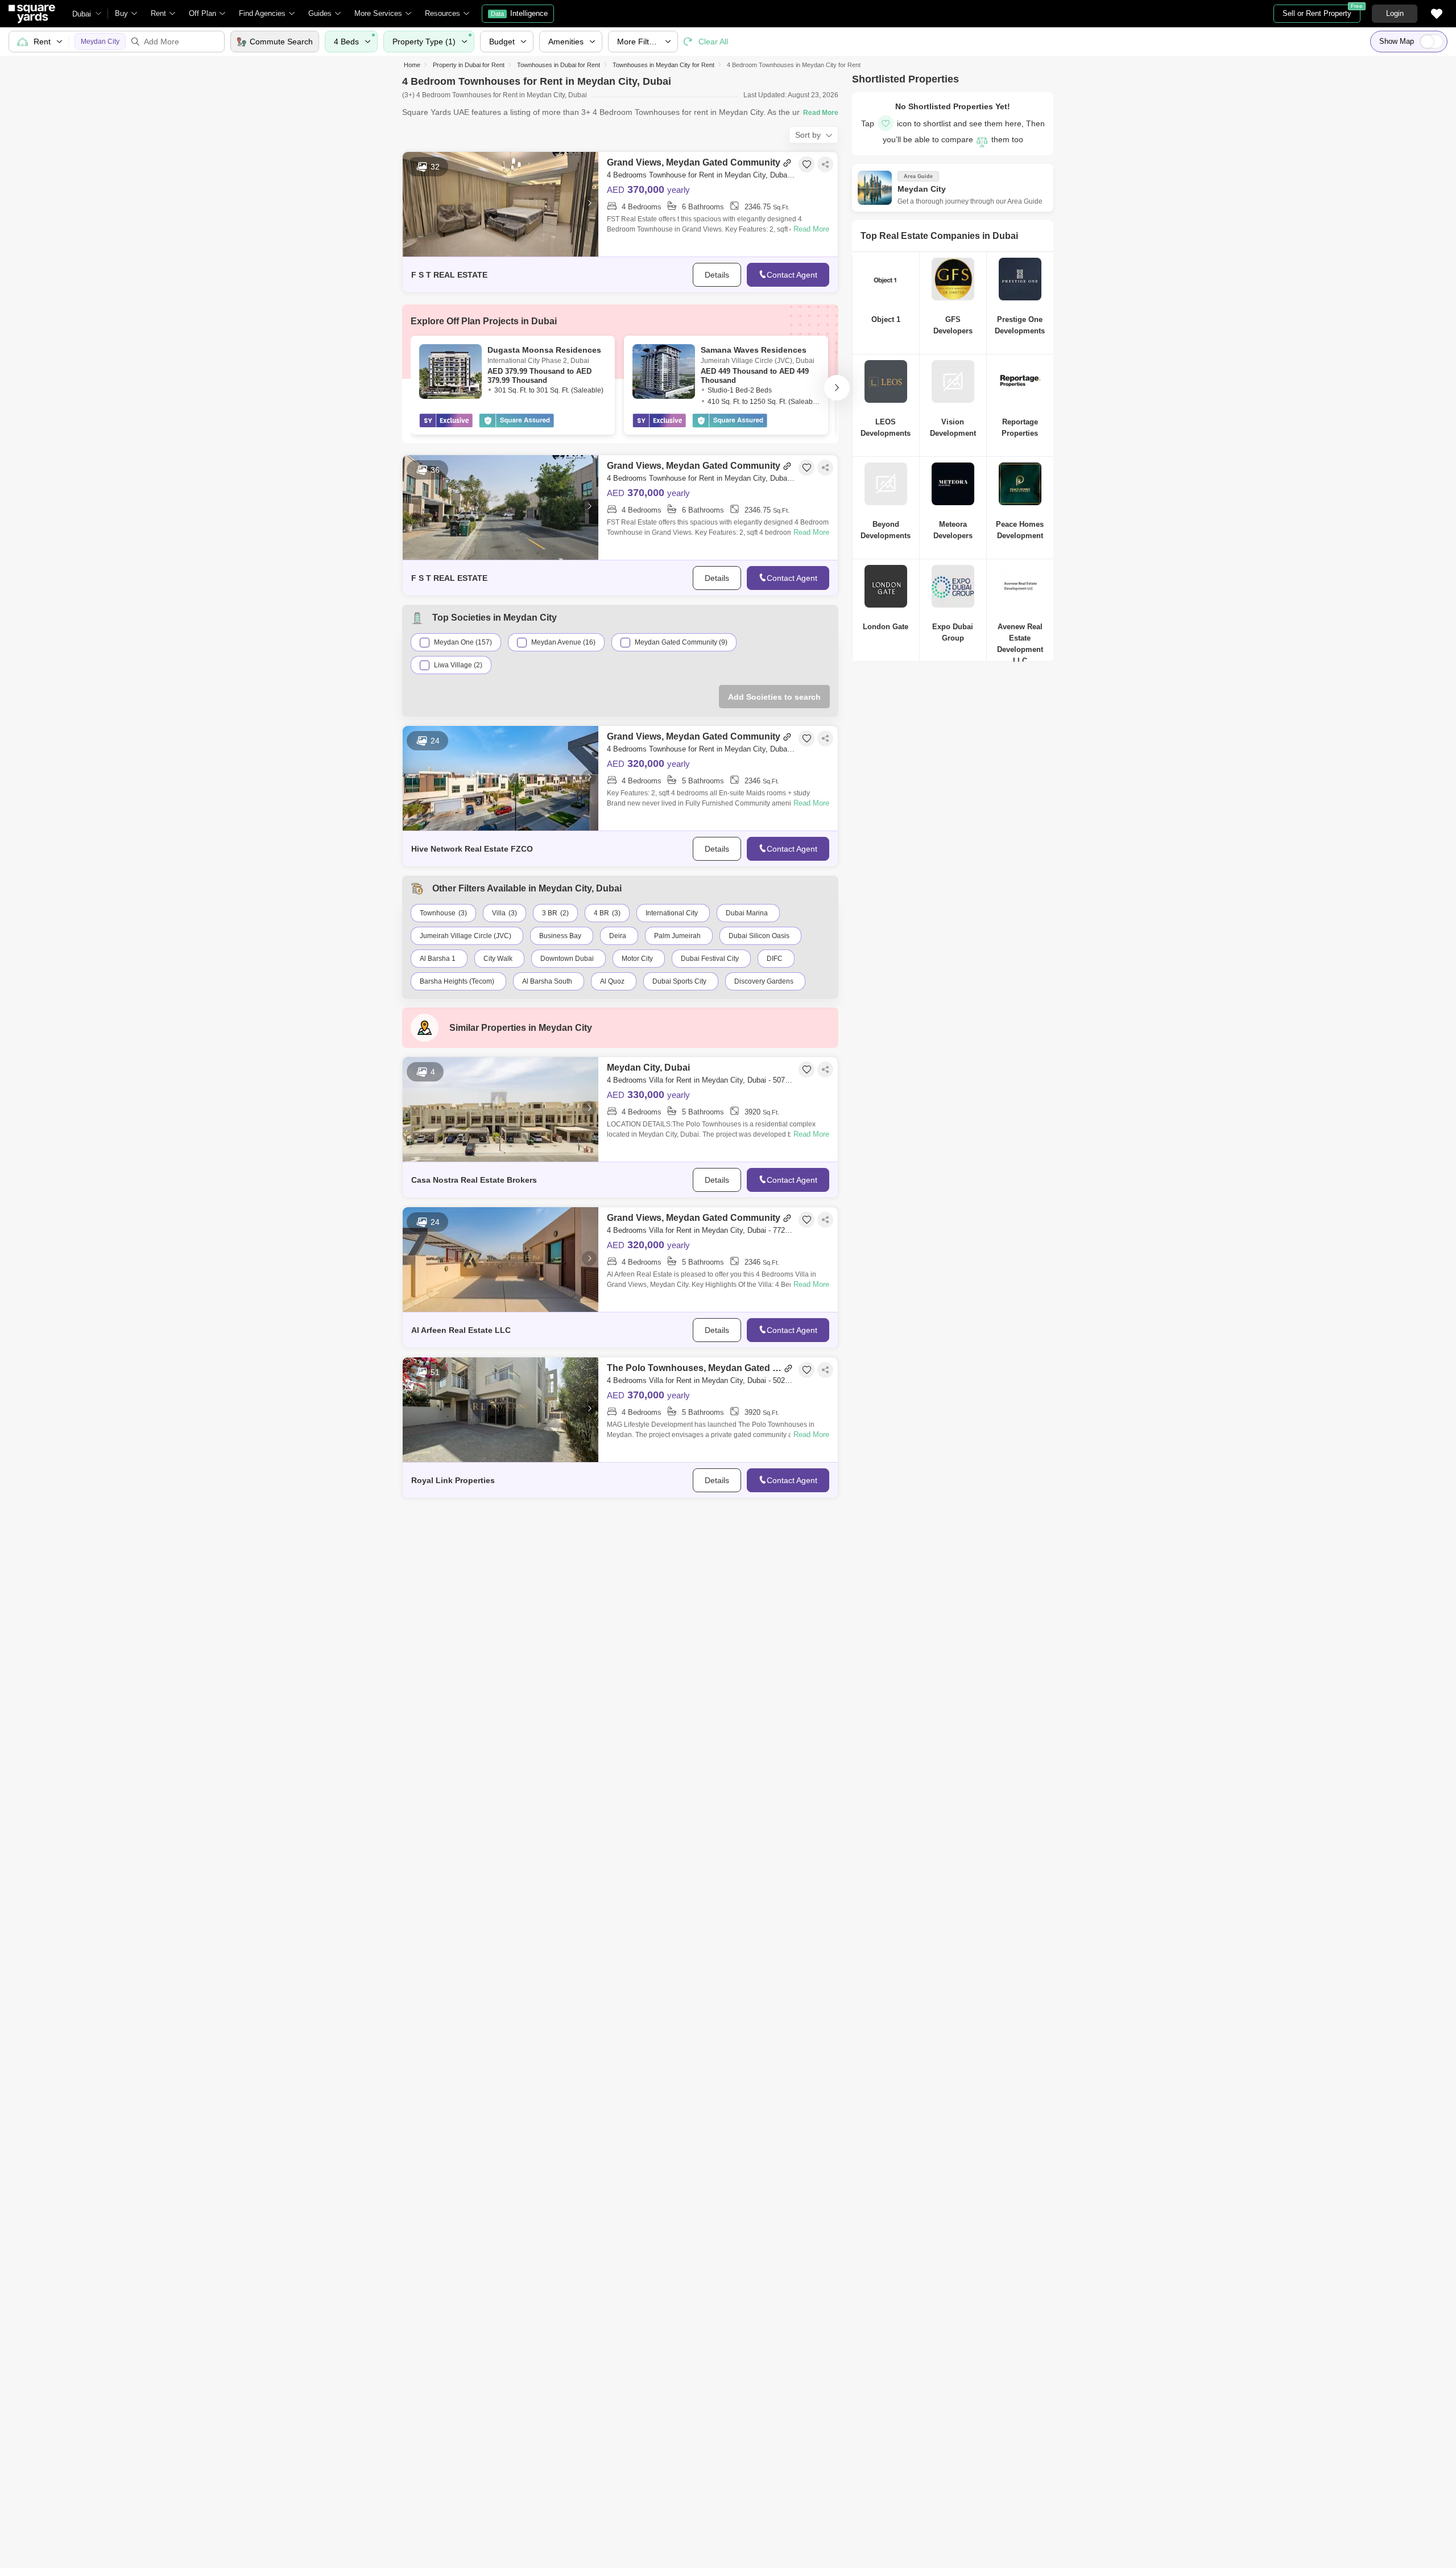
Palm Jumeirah (677, 936)
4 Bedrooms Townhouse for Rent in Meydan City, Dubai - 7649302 (701, 478)
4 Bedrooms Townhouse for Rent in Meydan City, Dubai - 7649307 (701, 175)
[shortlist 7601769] (806, 738)
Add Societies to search (774, 697)
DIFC (775, 959)
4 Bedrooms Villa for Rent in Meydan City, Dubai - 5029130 (701, 1380)
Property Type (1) (424, 42)
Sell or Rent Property (1321, 11)
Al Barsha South (547, 981)
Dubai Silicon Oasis (759, 936)
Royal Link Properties (453, 1480)
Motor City (637, 959)
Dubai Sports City (679, 981)
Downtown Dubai (567, 959)
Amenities (566, 42)
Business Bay (560, 936)
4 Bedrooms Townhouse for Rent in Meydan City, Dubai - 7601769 (701, 749)
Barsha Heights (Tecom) (457, 981)
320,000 (648, 763)
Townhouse (438, 913)
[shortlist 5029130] (806, 1370)
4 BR (601, 913)
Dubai (82, 14)
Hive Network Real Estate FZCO (472, 849)
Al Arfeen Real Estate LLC (461, 1330)
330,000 (648, 1095)
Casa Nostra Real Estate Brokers (474, 1180)
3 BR (550, 913)
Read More (811, 229)
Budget (502, 42)
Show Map (1397, 41)
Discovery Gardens (764, 981)
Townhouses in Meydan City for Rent (663, 65)
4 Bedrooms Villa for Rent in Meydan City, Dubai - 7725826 (701, 1230)
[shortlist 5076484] (806, 1070)
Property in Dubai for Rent (469, 65)
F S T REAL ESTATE (449, 275)
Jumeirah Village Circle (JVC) (466, 936)
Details (717, 275)
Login (1395, 13)
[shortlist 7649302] (806, 468)
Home (412, 65)
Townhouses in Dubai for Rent (559, 65)
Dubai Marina (747, 913)
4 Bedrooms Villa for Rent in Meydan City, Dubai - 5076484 (701, 1080)
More (639, 42)
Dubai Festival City (710, 959)
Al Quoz (612, 981)
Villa (499, 913)
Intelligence (519, 13)
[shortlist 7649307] (806, 164)
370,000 (648, 189)
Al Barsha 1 (438, 959)
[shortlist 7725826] (806, 1220)
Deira (618, 936)
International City (672, 913)
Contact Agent (792, 275)
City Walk (498, 959)
